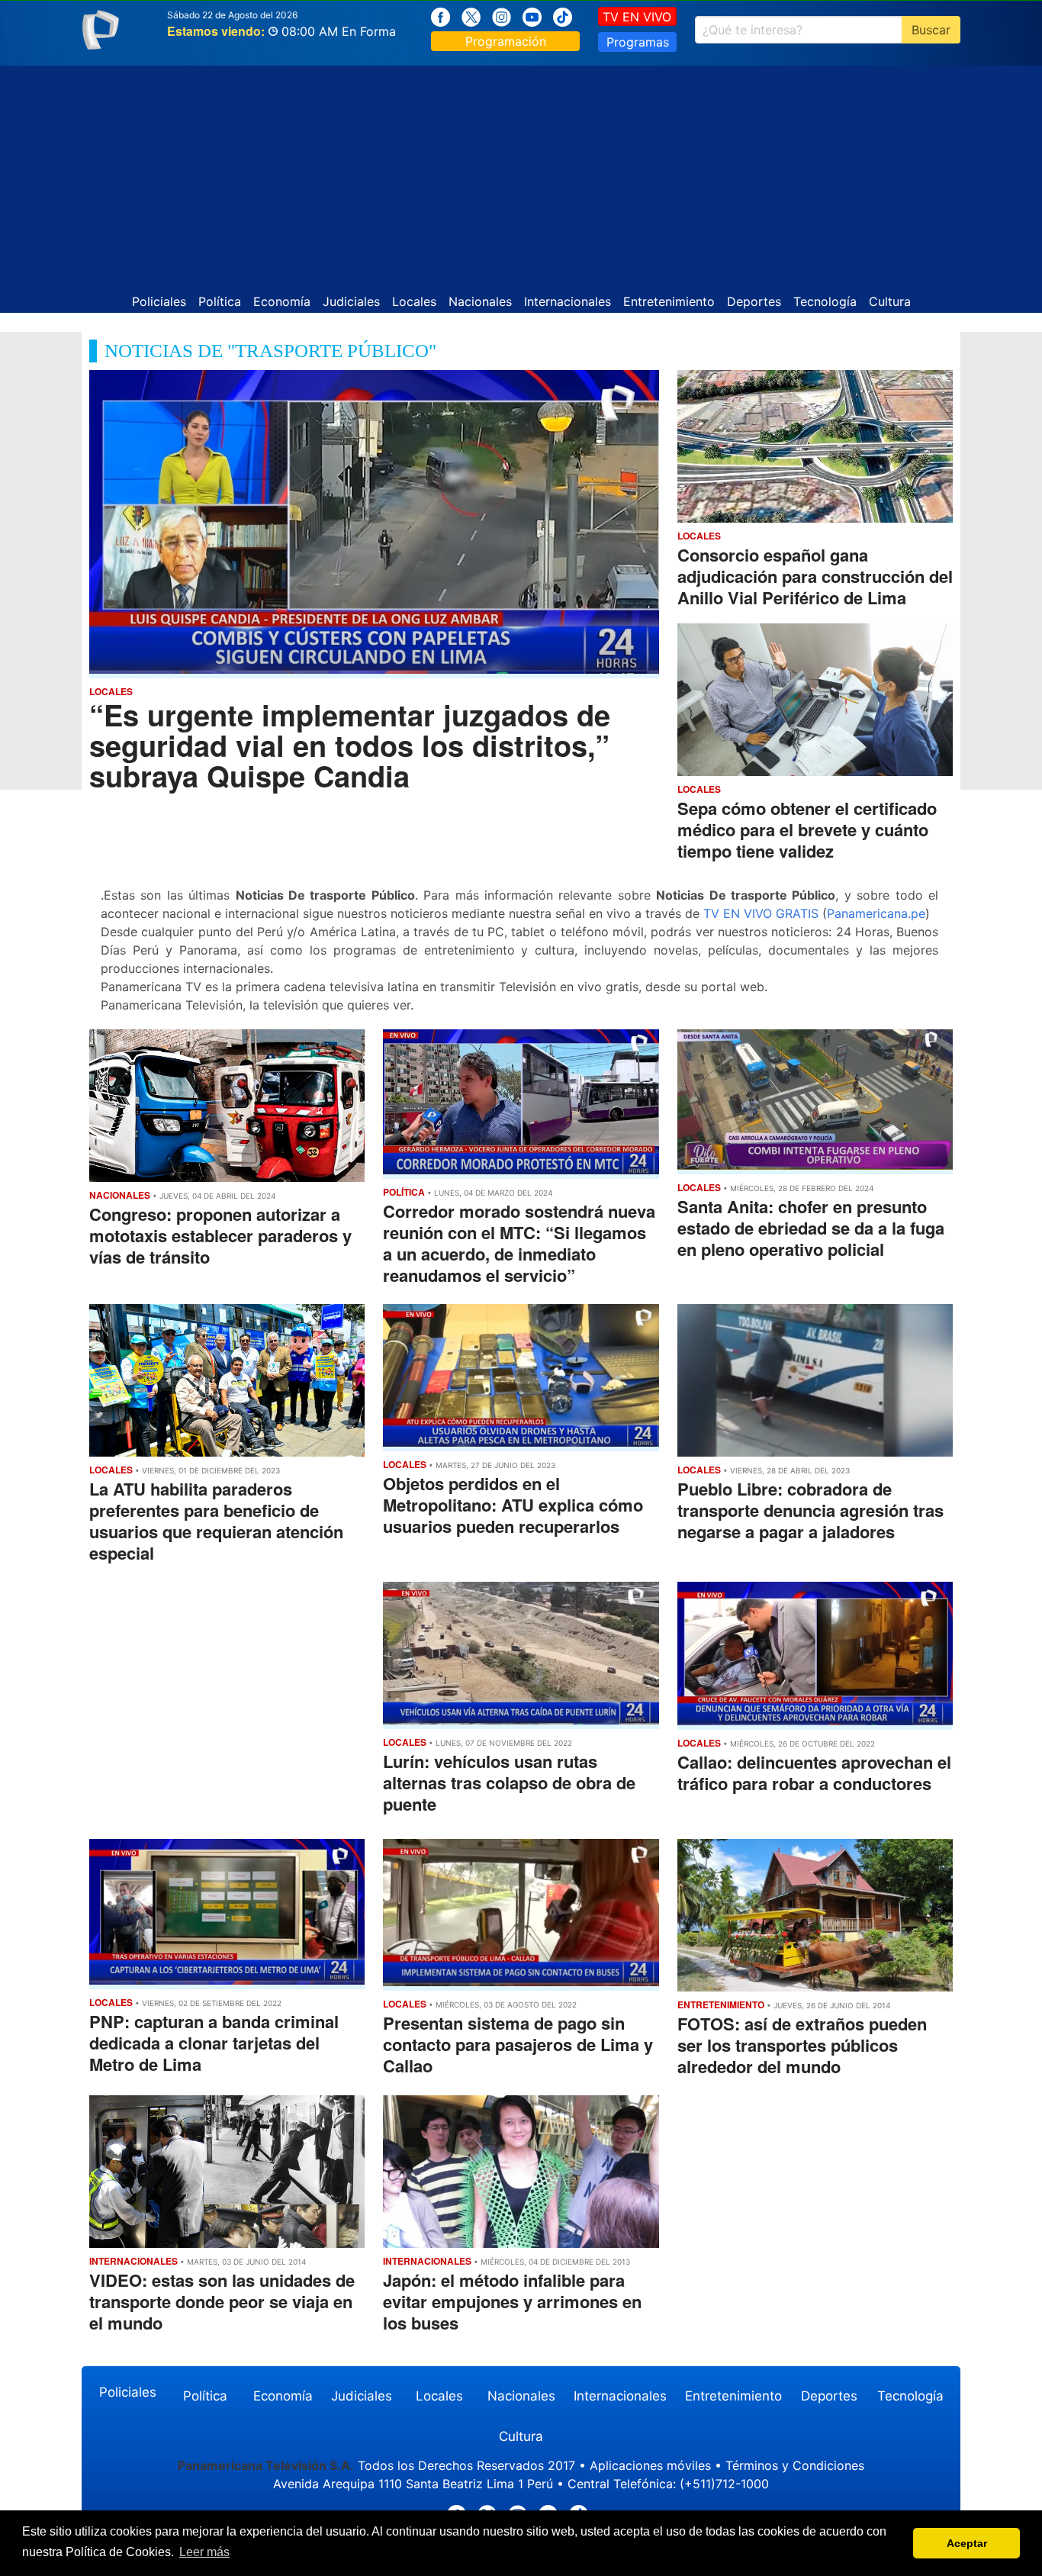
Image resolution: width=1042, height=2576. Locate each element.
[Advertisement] (521, 172)
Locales (414, 301)
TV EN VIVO (637, 17)
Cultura (890, 301)
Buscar (931, 30)
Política (220, 301)
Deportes (754, 301)
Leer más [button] (204, 2552)
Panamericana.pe (876, 913)
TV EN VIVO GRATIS (761, 913)
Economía (282, 301)
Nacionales (480, 301)
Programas (638, 42)
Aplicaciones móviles (650, 2465)
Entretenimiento (669, 301)
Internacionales (568, 301)
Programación (506, 41)
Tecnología (825, 301)
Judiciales (351, 301)
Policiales (159, 301)
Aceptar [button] (967, 2543)
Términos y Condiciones (795, 2465)
